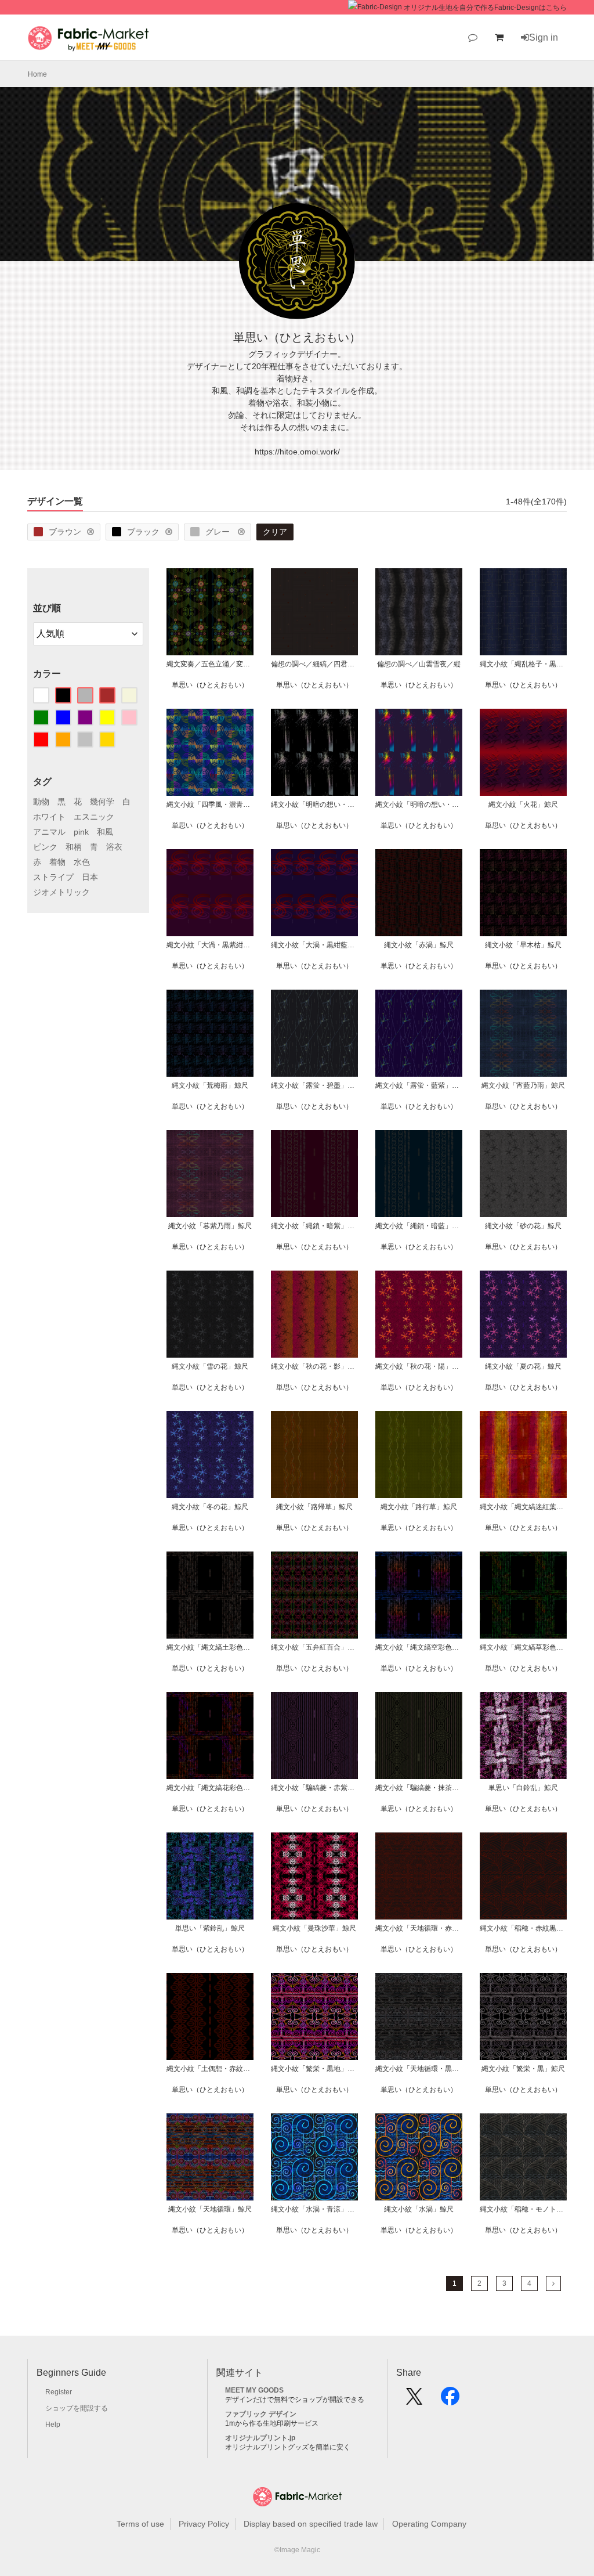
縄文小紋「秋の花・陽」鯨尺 (419, 1366)
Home (37, 74)
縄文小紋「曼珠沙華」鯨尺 (314, 1928)
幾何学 (102, 802)
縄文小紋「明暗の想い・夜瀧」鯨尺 (314, 804)
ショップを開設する (77, 2408)
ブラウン (65, 532)
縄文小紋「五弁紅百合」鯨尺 (314, 1647)
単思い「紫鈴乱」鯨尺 (210, 1928)
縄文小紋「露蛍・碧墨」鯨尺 (314, 1085)
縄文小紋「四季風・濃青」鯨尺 (210, 804)
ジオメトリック (61, 892)
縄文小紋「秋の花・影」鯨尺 (314, 1366)
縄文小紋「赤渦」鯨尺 (419, 945)
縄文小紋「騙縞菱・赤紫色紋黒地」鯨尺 (314, 1788)
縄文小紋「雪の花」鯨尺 (210, 1366)
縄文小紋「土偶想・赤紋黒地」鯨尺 (210, 2069)
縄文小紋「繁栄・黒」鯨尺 (523, 2069)
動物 (41, 802)
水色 (82, 862)
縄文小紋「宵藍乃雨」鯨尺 (523, 1085)
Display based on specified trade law (311, 2524)
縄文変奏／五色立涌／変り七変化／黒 (210, 664)
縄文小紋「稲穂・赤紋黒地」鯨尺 (523, 1928)
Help (53, 2425)
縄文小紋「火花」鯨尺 (523, 804)
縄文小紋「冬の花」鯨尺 (210, 1507)
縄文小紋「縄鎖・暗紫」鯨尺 (314, 1226)
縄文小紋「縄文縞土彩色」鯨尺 (210, 1647)
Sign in (544, 37)
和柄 (74, 847)
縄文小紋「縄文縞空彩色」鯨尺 (419, 1647)
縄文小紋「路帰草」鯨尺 (314, 1507)
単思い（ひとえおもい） (210, 685)
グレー (219, 532)
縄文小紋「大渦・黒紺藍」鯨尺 (314, 945)
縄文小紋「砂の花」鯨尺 (523, 1226)
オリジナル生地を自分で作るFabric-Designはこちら (485, 8)
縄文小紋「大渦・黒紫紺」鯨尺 (210, 945)
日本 (90, 877)
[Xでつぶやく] (414, 2400)
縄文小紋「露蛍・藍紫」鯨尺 (419, 1085)
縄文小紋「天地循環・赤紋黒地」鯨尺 (419, 1928)
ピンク (45, 847)
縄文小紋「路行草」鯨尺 (419, 1507)
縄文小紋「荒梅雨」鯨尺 (210, 1085)
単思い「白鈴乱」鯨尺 (523, 1788)
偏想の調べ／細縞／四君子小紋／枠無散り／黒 (314, 664)
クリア (275, 532)
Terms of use (140, 2524)
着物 (57, 862)
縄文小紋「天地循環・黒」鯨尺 (419, 2069)
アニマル (49, 832)
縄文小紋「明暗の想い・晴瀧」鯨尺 (419, 804)
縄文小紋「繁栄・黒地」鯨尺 (314, 2069)
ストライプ (53, 877)
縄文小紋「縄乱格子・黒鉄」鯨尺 (523, 664)
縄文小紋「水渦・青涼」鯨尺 (314, 2209)
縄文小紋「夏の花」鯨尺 (523, 1366)
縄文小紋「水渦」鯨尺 (419, 2209)
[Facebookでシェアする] (450, 2400)
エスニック (94, 817)
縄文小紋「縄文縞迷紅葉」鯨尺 (523, 1507)
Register (59, 2392)
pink (81, 832)
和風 (105, 832)
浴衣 (114, 847)
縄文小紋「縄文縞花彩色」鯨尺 (210, 1788)
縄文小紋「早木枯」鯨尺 (523, 945)
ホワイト (49, 817)
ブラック (143, 532)
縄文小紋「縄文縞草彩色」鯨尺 (523, 1647)
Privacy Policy (204, 2524)
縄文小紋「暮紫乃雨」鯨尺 (210, 1226)
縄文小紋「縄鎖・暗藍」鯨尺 (419, 1226)
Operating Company (429, 2524)
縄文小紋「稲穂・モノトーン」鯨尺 (523, 2209)
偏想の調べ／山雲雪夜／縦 (419, 664)
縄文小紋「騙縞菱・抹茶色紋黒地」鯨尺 (419, 1788)
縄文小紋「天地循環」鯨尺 (210, 2209)
